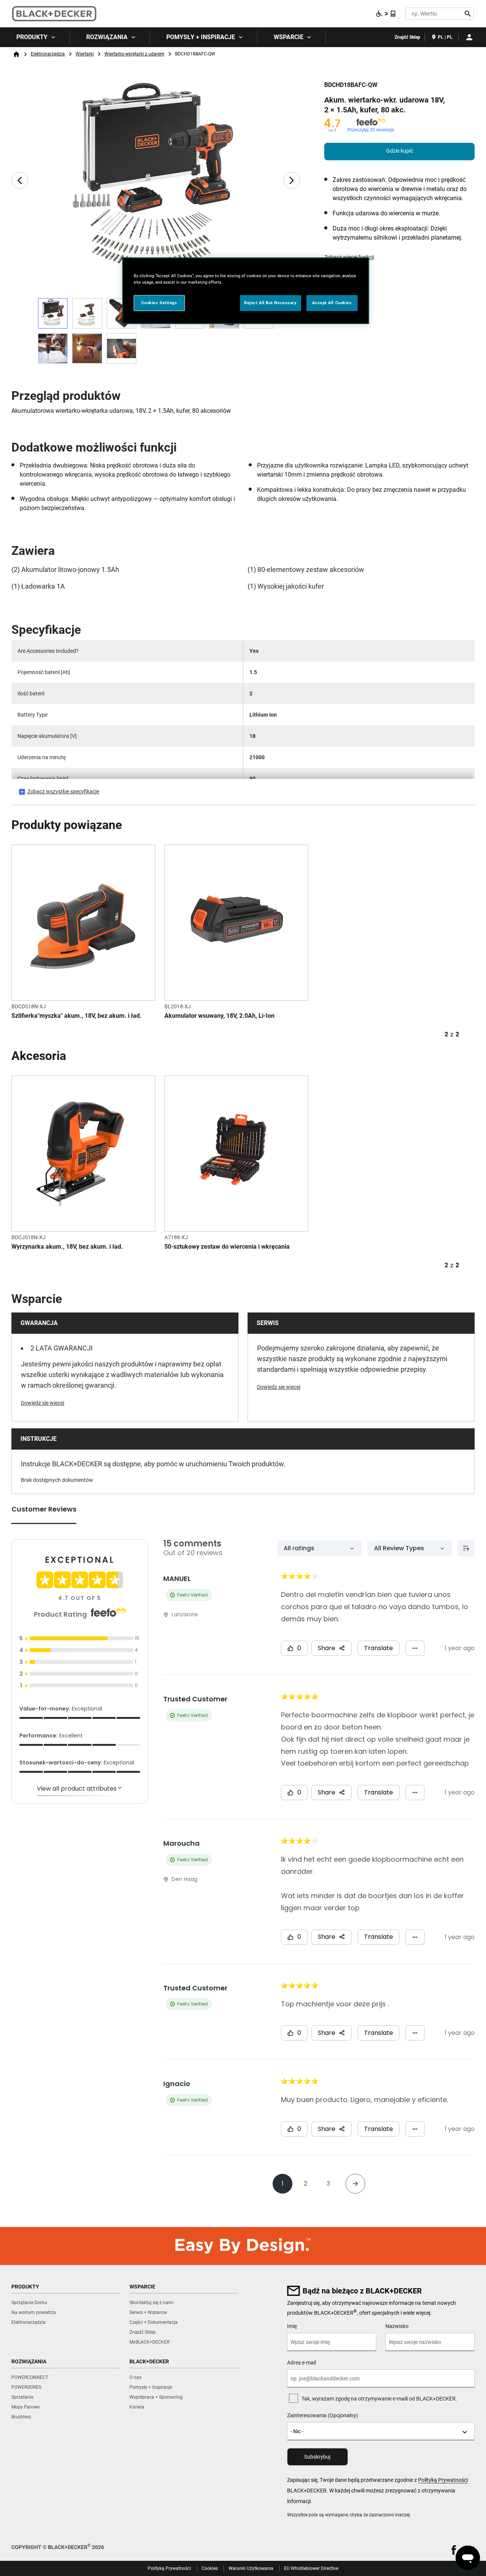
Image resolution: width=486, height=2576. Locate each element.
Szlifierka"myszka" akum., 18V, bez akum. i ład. (77, 1016)
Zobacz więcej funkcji (349, 257)
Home (16, 54)
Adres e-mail (301, 2363)
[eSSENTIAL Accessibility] (386, 14)
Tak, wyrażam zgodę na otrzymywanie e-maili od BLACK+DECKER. (379, 2399)
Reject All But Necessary (271, 303)
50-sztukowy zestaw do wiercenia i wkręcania (227, 1247)
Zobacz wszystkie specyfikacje (63, 791)
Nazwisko (397, 2326)
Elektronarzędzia (48, 54)
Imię (292, 2326)
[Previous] (20, 180)
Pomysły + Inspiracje (201, 37)
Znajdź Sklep (407, 37)
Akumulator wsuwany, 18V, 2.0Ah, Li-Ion (219, 1016)
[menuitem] (35, 37)
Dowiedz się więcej (43, 1403)
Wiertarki (85, 54)
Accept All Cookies (332, 303)
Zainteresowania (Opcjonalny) (323, 2415)
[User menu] (469, 37)
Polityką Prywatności (443, 2480)
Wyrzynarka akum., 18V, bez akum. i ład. (67, 1247)
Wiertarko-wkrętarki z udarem (134, 54)
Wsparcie (289, 37)
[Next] (292, 180)
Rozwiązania (107, 37)
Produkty (32, 37)
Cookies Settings (159, 303)
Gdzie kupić (400, 151)
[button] (454, 2550)
